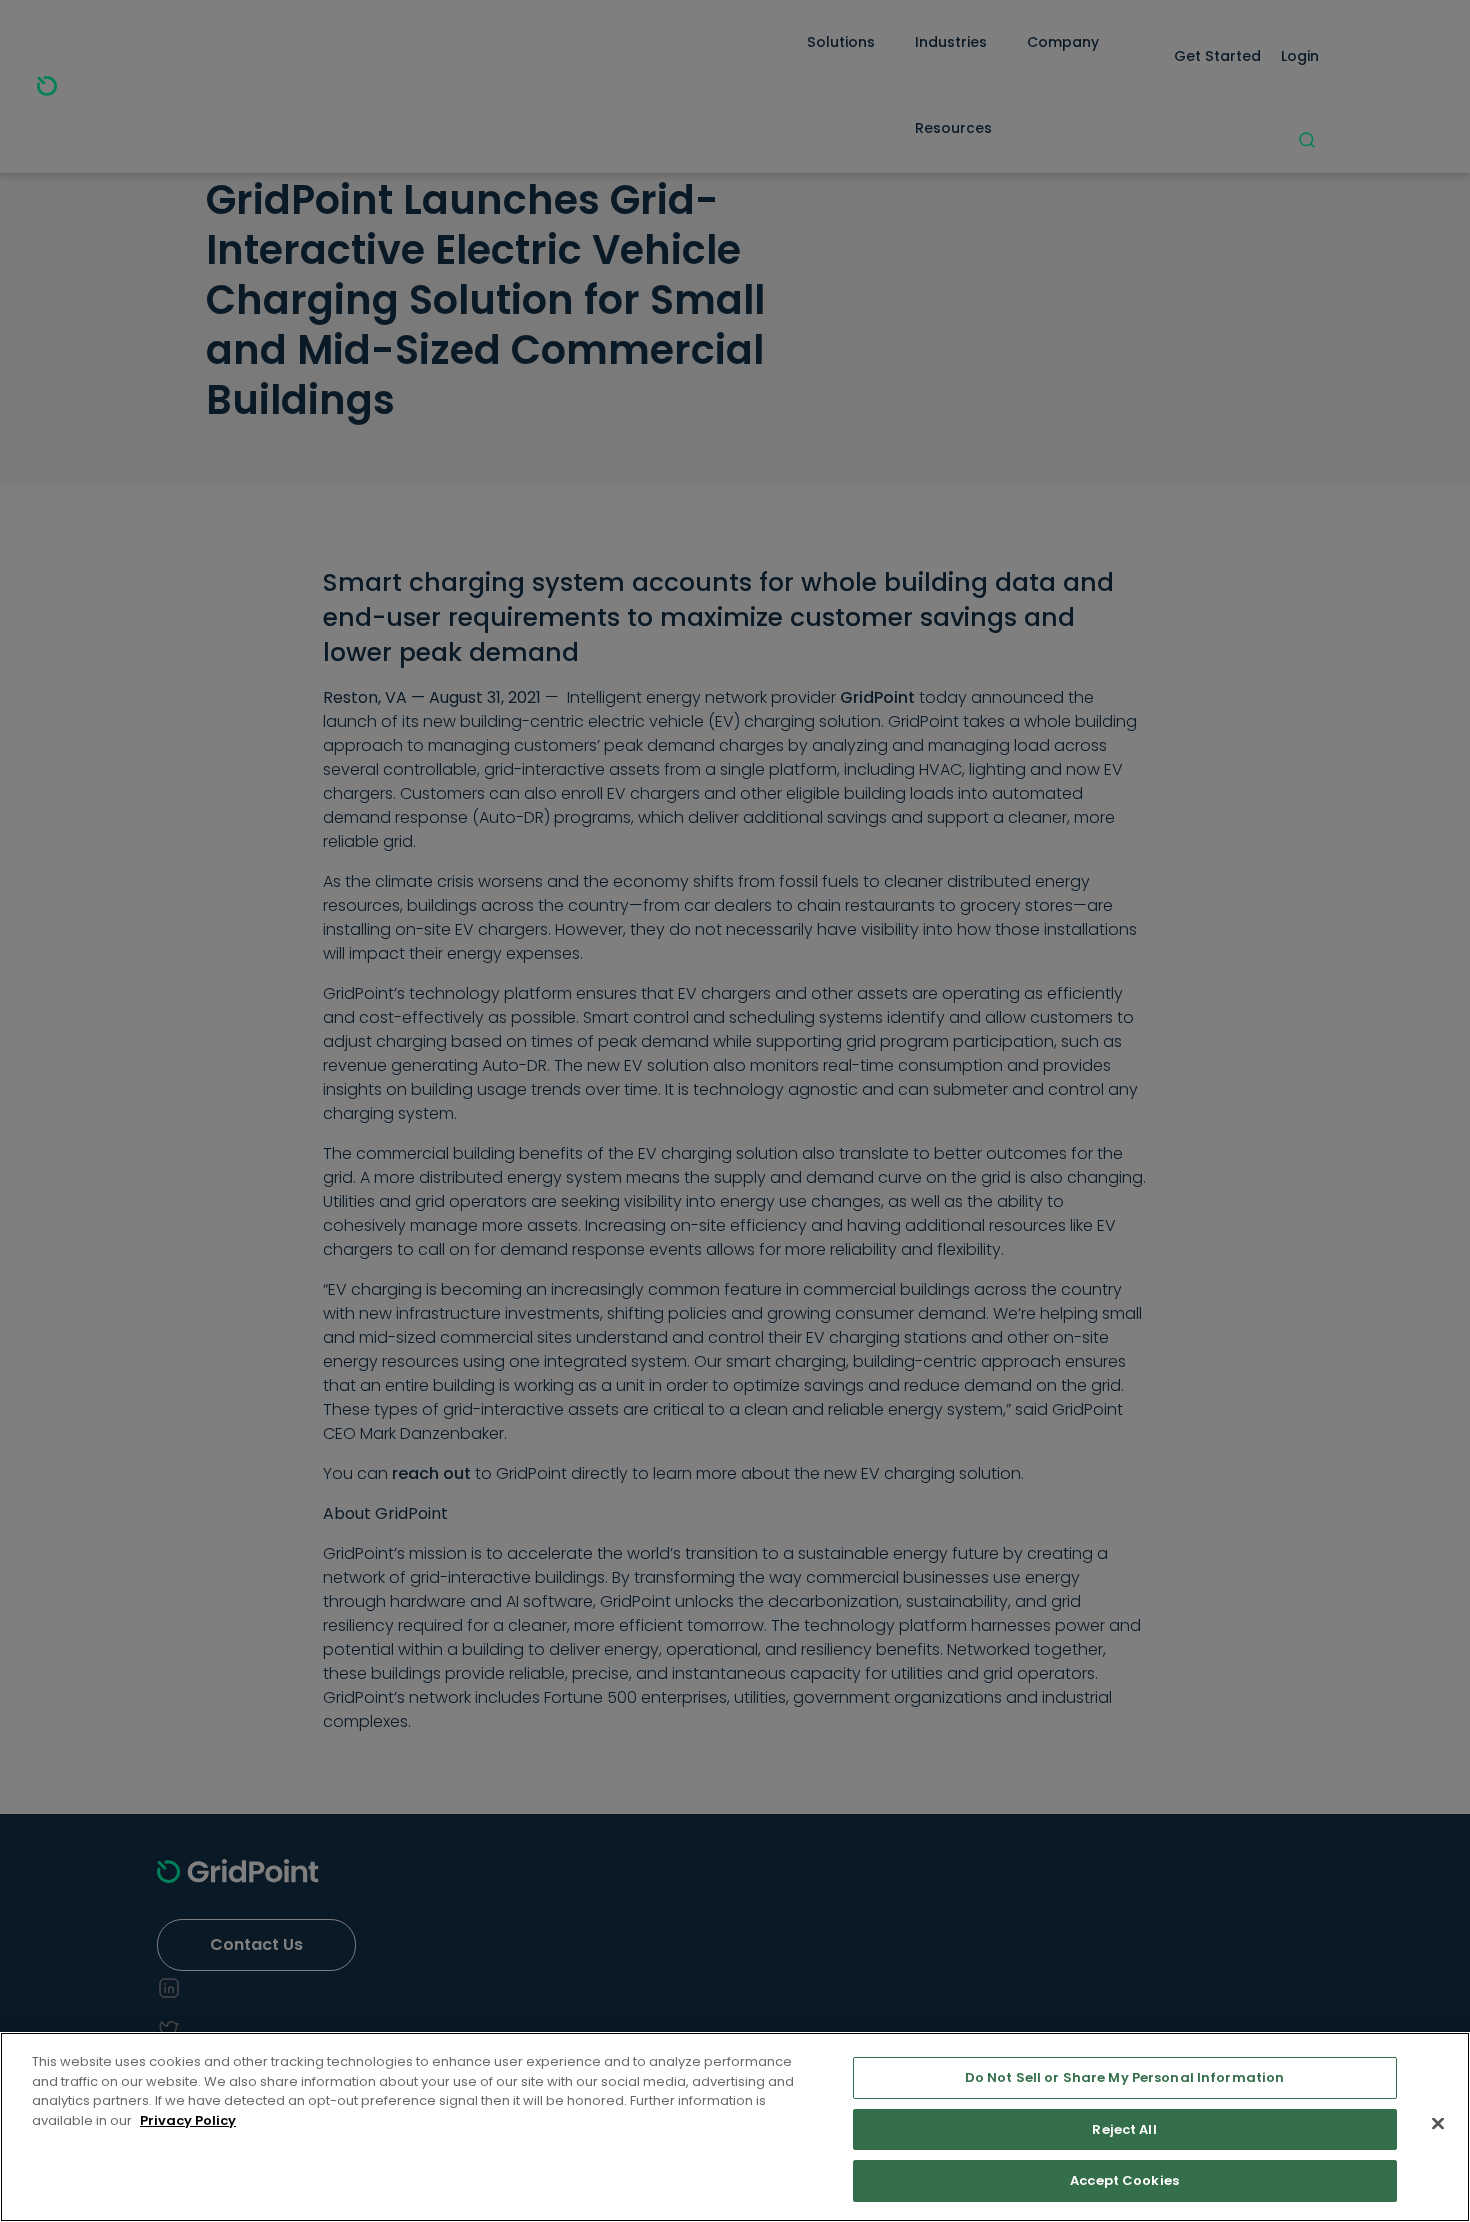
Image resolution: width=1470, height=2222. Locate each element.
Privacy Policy (188, 2120)
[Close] (1438, 2124)
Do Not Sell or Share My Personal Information (1125, 2077)
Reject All (1124, 2129)
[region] (735, 2127)
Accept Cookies (1124, 2180)
